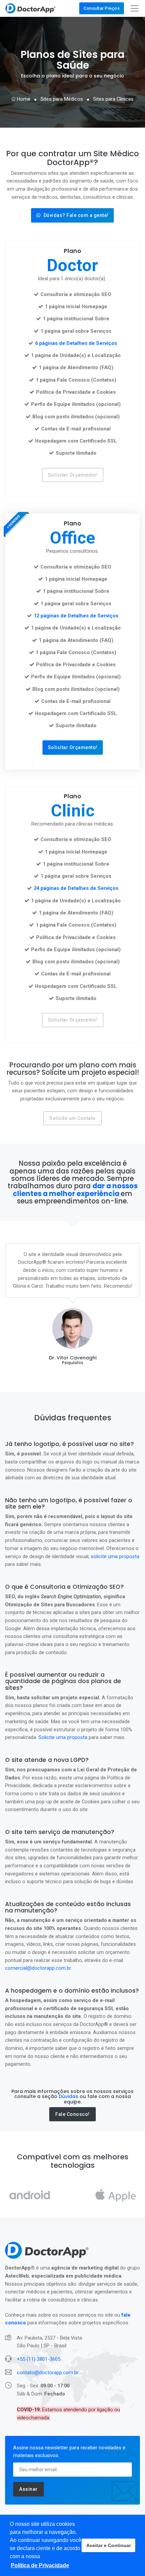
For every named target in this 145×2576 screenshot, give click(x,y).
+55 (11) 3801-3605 (39, 2359)
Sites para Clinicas (113, 99)
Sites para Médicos (62, 99)
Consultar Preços (102, 8)
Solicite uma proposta (63, 1737)
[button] (40, 2566)
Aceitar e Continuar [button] (109, 2545)
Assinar (28, 2489)
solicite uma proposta (115, 1556)
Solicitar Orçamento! (73, 475)
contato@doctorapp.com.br (48, 2373)
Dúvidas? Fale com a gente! (76, 215)
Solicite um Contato (72, 1118)
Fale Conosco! (72, 2114)
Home (23, 99)
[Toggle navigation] (135, 8)
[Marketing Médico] (31, 8)
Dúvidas (68, 2096)
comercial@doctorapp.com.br (38, 1968)
